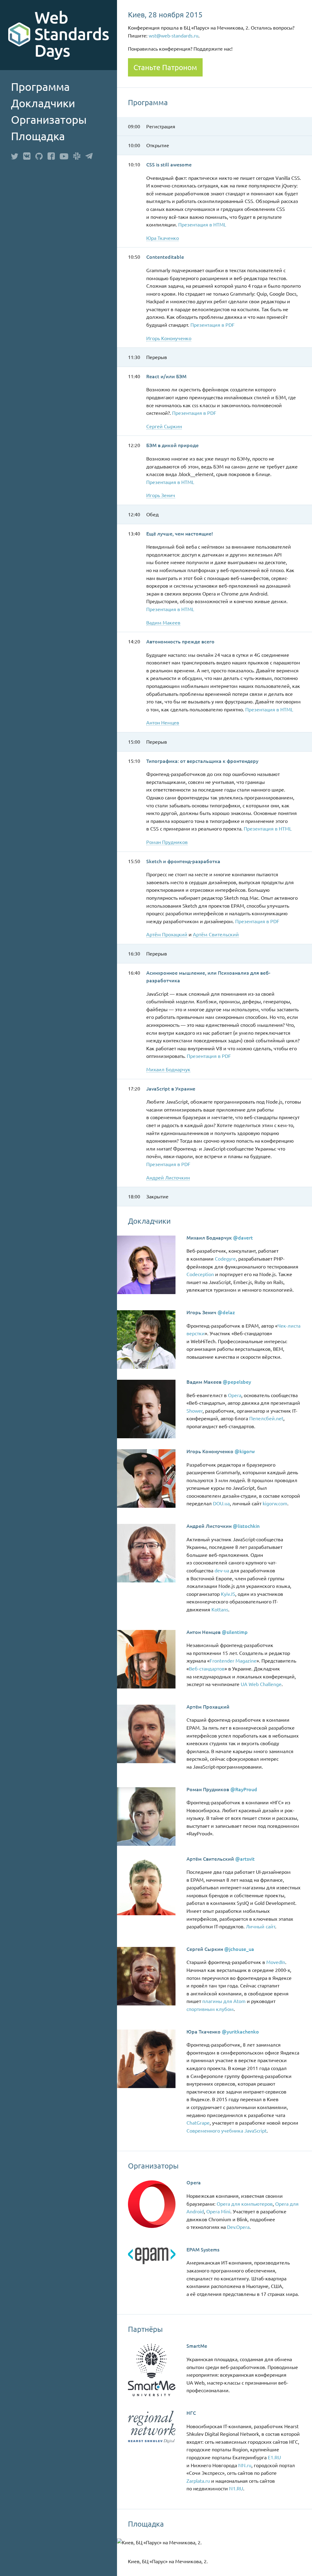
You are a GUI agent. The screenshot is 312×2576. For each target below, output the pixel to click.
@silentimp (235, 1632)
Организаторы (49, 119)
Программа (40, 87)
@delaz (226, 1312)
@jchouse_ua (239, 1949)
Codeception (200, 1274)
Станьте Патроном (165, 67)
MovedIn (276, 1962)
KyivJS (228, 1594)
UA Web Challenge (261, 1684)
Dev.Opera (238, 2227)
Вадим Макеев (163, 622)
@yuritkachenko (240, 2031)
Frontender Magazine (233, 1660)
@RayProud (244, 1789)
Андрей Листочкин (168, 1177)
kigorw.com (275, 1503)
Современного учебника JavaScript (227, 2130)
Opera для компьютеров (245, 2204)
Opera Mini (218, 2211)
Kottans (220, 1609)
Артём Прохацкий (167, 934)
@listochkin (246, 1526)
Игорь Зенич (161, 495)
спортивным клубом (210, 2009)
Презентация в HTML (202, 224)
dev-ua (222, 1570)
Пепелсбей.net (266, 1418)
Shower (195, 1411)
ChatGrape (198, 2122)
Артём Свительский (216, 934)
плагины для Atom (224, 2001)
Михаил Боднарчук (168, 1069)
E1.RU (274, 2457)
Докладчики (43, 103)
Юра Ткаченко (163, 238)
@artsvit (245, 1859)
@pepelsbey (237, 1382)
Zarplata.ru (198, 2481)
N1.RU (236, 2488)
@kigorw (245, 1451)
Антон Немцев (163, 722)
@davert (243, 1237)
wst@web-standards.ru (174, 35)
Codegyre (225, 1258)
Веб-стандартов (207, 1668)
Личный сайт (261, 1926)
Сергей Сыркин (164, 426)
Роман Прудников (167, 842)
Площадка (38, 136)
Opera (235, 1395)
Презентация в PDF (213, 325)
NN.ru (245, 2465)
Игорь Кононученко (169, 338)
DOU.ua (221, 1503)
